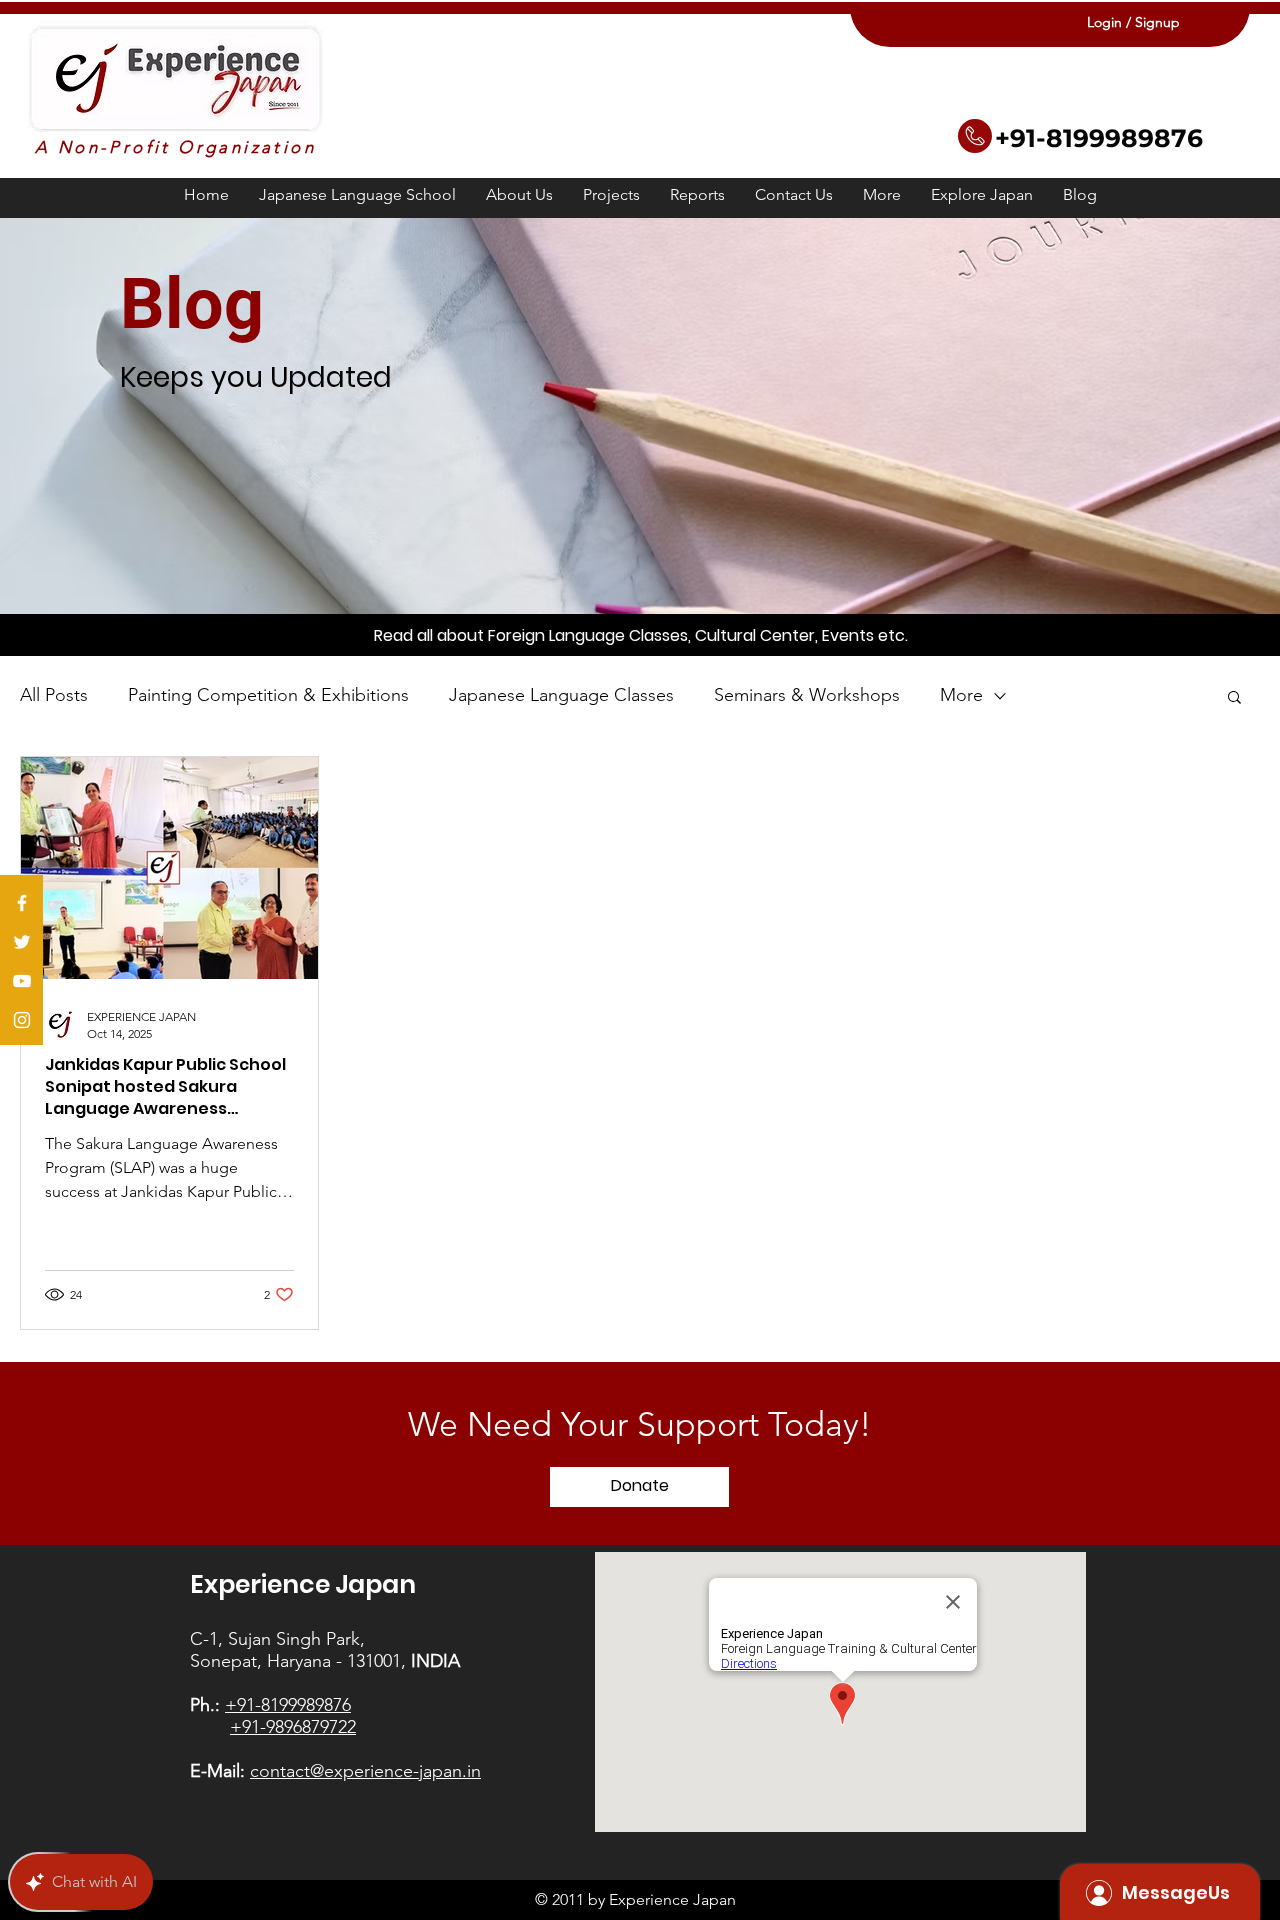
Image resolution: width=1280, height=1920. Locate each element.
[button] (611, 195)
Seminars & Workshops (807, 695)
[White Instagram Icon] (22, 1020)
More (961, 695)
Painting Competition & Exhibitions (268, 695)
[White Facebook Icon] (22, 903)
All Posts (54, 695)
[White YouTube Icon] (22, 981)
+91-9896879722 (293, 1727)
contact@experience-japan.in (365, 1771)
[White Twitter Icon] (22, 942)
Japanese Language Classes (561, 695)
